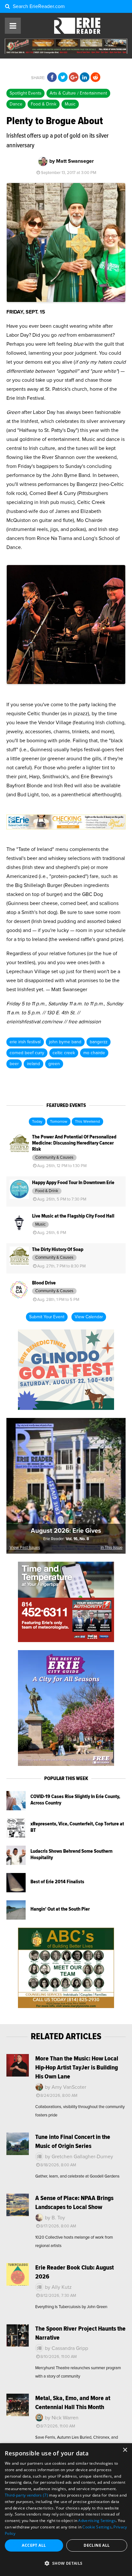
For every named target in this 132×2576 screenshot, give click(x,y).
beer (14, 1064)
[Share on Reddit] (95, 78)
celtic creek (64, 1053)
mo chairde (94, 1053)
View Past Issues (25, 1548)
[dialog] (66, 2510)
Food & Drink (44, 104)
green (54, 1064)
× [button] (125, 2450)
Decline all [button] (97, 2545)
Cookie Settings (97, 2527)
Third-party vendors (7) (26, 2495)
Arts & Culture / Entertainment (78, 93)
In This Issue (111, 1548)
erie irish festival (25, 1042)
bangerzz (99, 1042)
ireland (33, 1064)
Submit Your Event (47, 1317)
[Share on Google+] (74, 78)
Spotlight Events (25, 93)
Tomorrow (59, 1122)
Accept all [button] (34, 2545)
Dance (16, 104)
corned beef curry (27, 1053)
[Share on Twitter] (63, 78)
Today (37, 1122)
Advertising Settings (97, 2521)
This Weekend (87, 1122)
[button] (66, 2563)
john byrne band (65, 1042)
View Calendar (89, 1317)
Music (70, 104)
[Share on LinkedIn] (85, 78)
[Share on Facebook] (52, 78)
